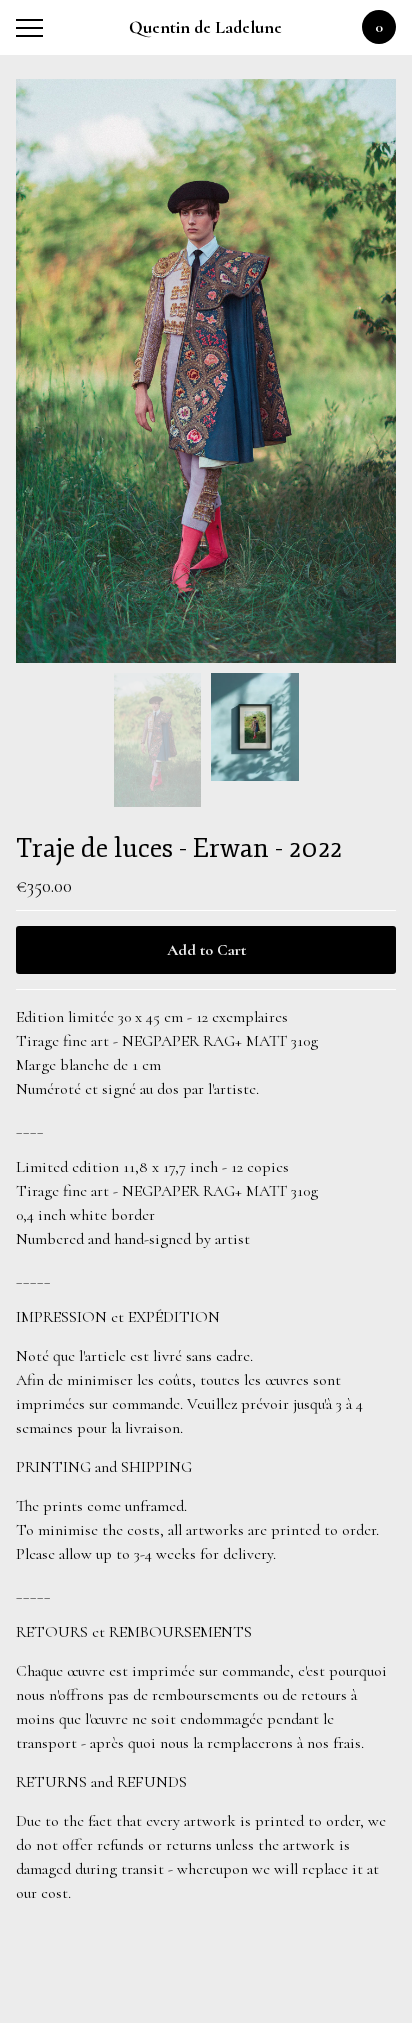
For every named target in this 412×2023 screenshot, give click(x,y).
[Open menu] (33, 27)
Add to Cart (206, 950)
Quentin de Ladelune (205, 27)
